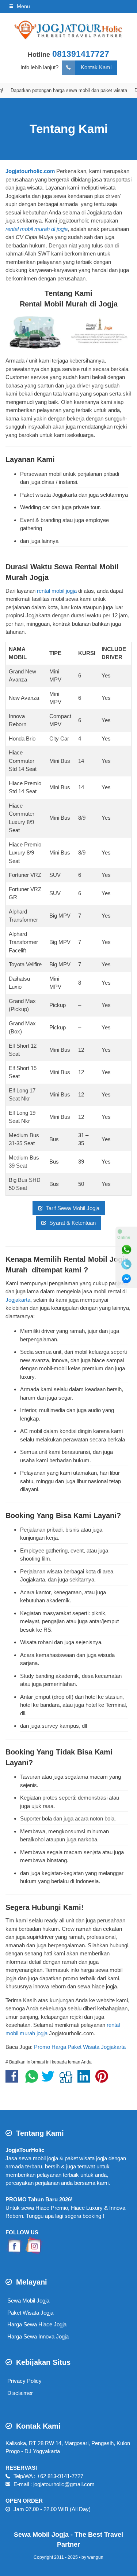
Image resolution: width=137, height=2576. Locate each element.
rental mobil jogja (57, 591)
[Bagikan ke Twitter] (50, 2080)
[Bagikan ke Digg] (68, 2080)
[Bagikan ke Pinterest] (104, 2080)
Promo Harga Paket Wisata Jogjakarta (80, 2047)
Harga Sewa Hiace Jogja (37, 2324)
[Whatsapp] (126, 1250)
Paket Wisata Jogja (30, 2313)
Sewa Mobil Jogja (28, 2301)
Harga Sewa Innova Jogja (38, 2336)
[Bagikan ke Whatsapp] (32, 2080)
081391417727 (81, 54)
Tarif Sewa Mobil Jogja (72, 1208)
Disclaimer (20, 2393)
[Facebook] (15, 2245)
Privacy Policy (24, 2381)
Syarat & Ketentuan (72, 1223)
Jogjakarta (18, 1300)
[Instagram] (34, 2245)
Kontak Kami (96, 67)
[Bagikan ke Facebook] (14, 2080)
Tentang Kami (69, 129)
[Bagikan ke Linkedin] (86, 2080)
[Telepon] (126, 1264)
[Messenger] (126, 1279)
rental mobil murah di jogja (37, 229)
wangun (95, 2557)
